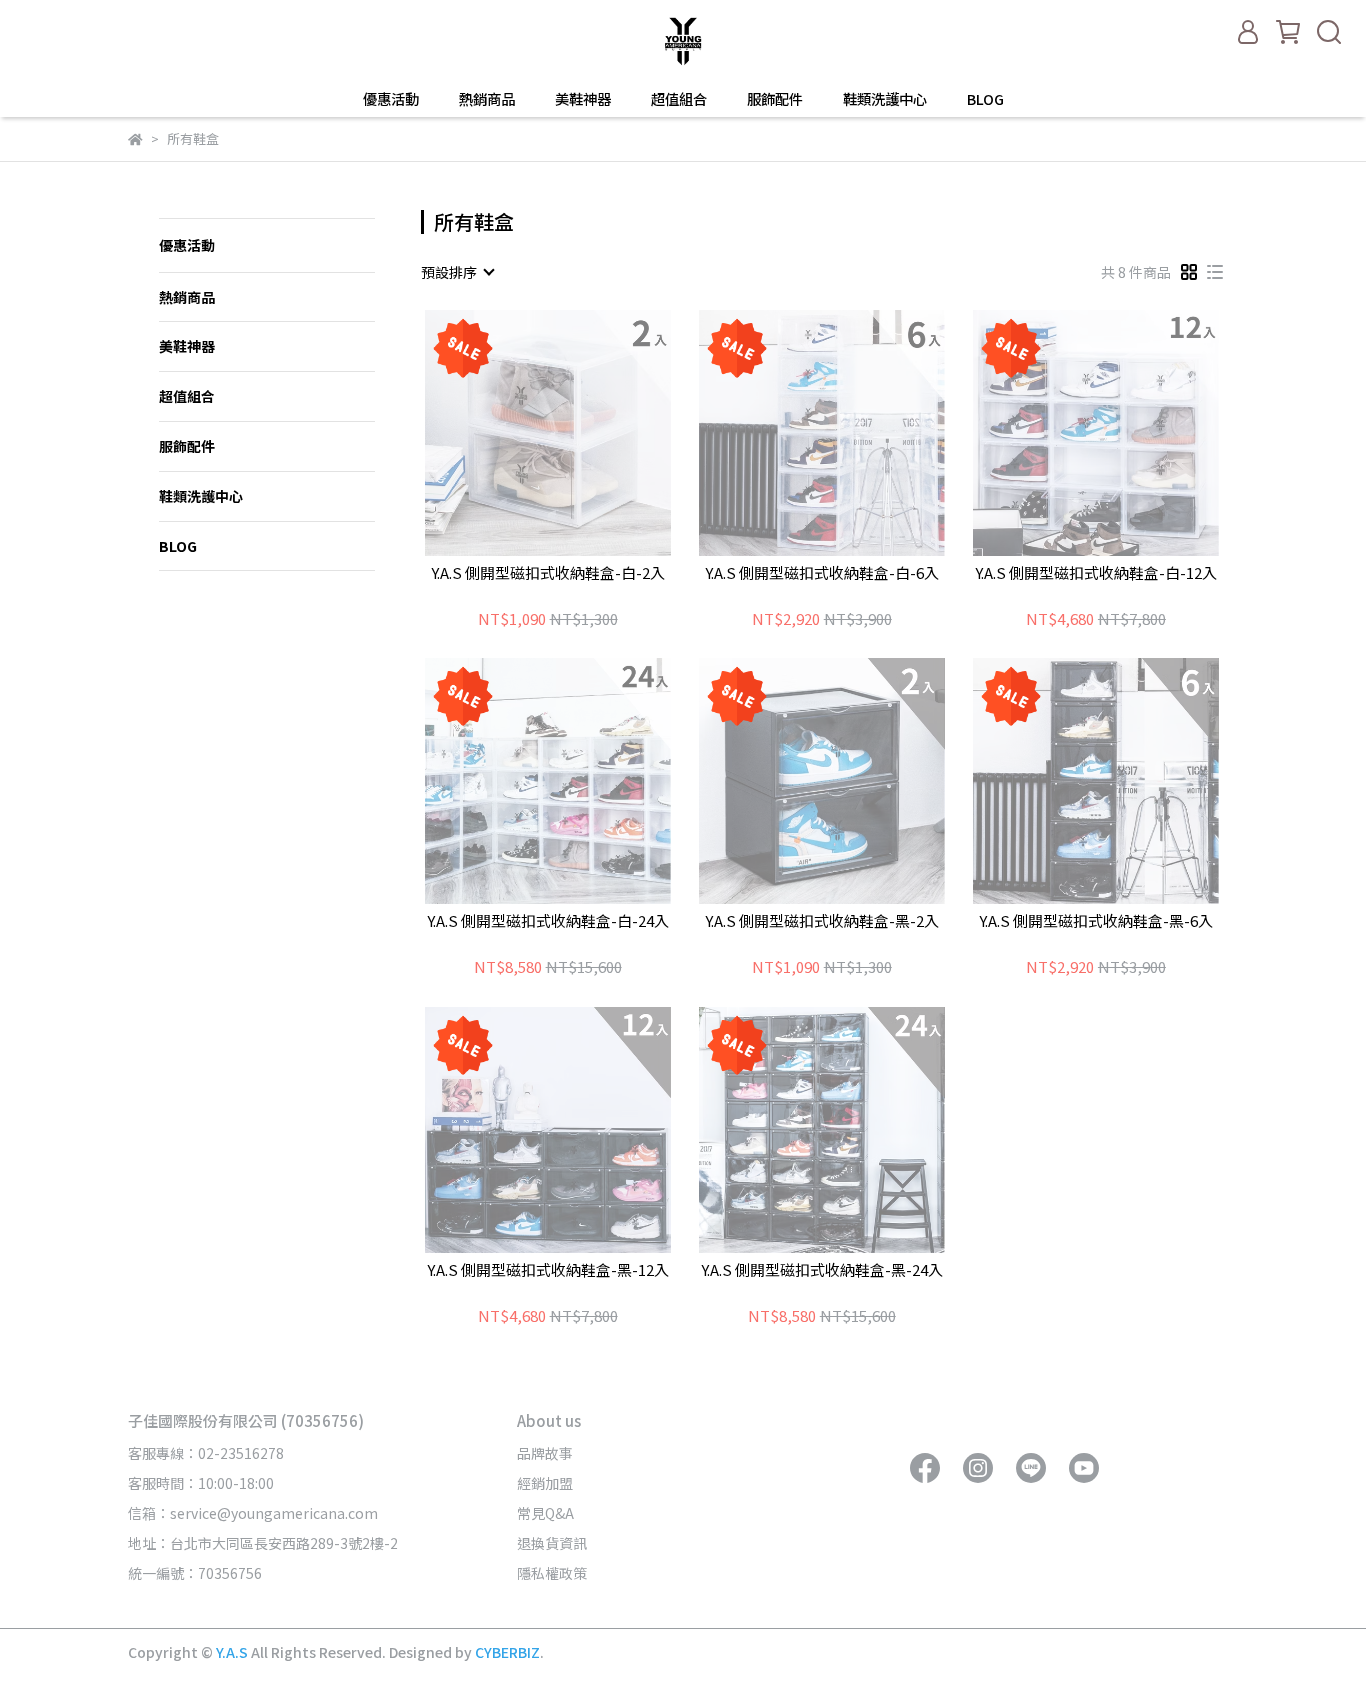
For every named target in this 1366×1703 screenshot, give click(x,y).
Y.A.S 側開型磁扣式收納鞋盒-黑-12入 (548, 1270)
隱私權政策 (552, 1573)
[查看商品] (519, 432)
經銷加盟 (545, 1483)
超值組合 (679, 99)
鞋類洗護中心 (885, 99)
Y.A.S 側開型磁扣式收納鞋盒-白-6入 (822, 573)
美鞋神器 (583, 99)
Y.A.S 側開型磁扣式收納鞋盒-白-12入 (1096, 573)
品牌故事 (545, 1453)
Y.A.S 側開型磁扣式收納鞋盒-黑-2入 (822, 921)
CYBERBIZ (507, 1652)
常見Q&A (545, 1513)
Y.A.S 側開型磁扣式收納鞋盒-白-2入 (548, 573)
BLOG (985, 99)
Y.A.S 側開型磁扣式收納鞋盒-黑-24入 (822, 1270)
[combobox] (457, 272)
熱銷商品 (487, 99)
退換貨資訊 (552, 1543)
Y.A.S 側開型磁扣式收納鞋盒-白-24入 (548, 921)
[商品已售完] (576, 432)
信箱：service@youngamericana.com (253, 1513)
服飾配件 (775, 99)
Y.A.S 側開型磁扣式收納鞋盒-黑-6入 (1096, 921)
